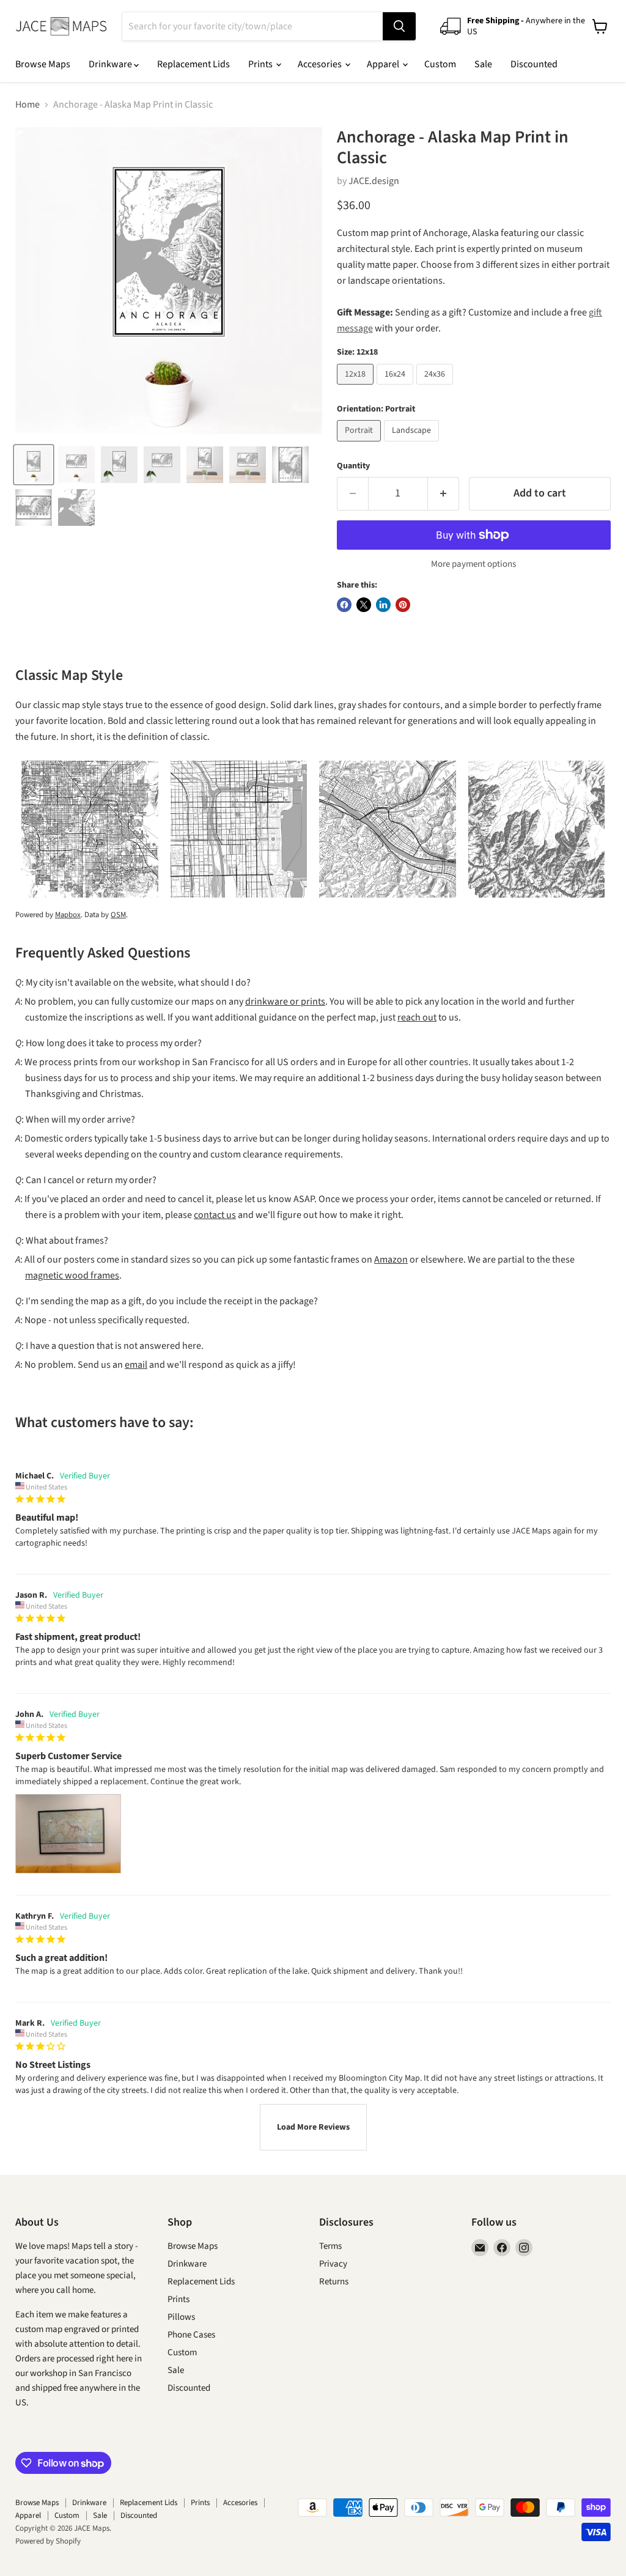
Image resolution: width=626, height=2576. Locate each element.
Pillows (181, 2317)
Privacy (333, 2264)
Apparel (384, 64)
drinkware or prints (285, 1002)
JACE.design (374, 181)
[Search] (399, 26)
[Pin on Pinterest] (403, 605)
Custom (440, 64)
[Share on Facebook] (344, 605)
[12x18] (357, 388)
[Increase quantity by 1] (444, 494)
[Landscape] (413, 445)
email (136, 1365)
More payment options (473, 564)
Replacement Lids (193, 64)
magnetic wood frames (72, 1275)
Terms (330, 2246)
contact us (215, 1215)
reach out (417, 1017)
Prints (261, 64)
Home (28, 105)
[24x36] (436, 388)
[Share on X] (364, 605)
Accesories (321, 64)
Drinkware (111, 64)
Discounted (534, 64)
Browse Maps (43, 64)
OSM (118, 915)
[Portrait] (360, 445)
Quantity (353, 466)
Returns (334, 2282)
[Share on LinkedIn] (383, 605)
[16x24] (396, 388)
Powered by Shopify (48, 2541)
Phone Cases (191, 2335)
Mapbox (68, 915)
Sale (483, 64)
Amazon (391, 1260)
